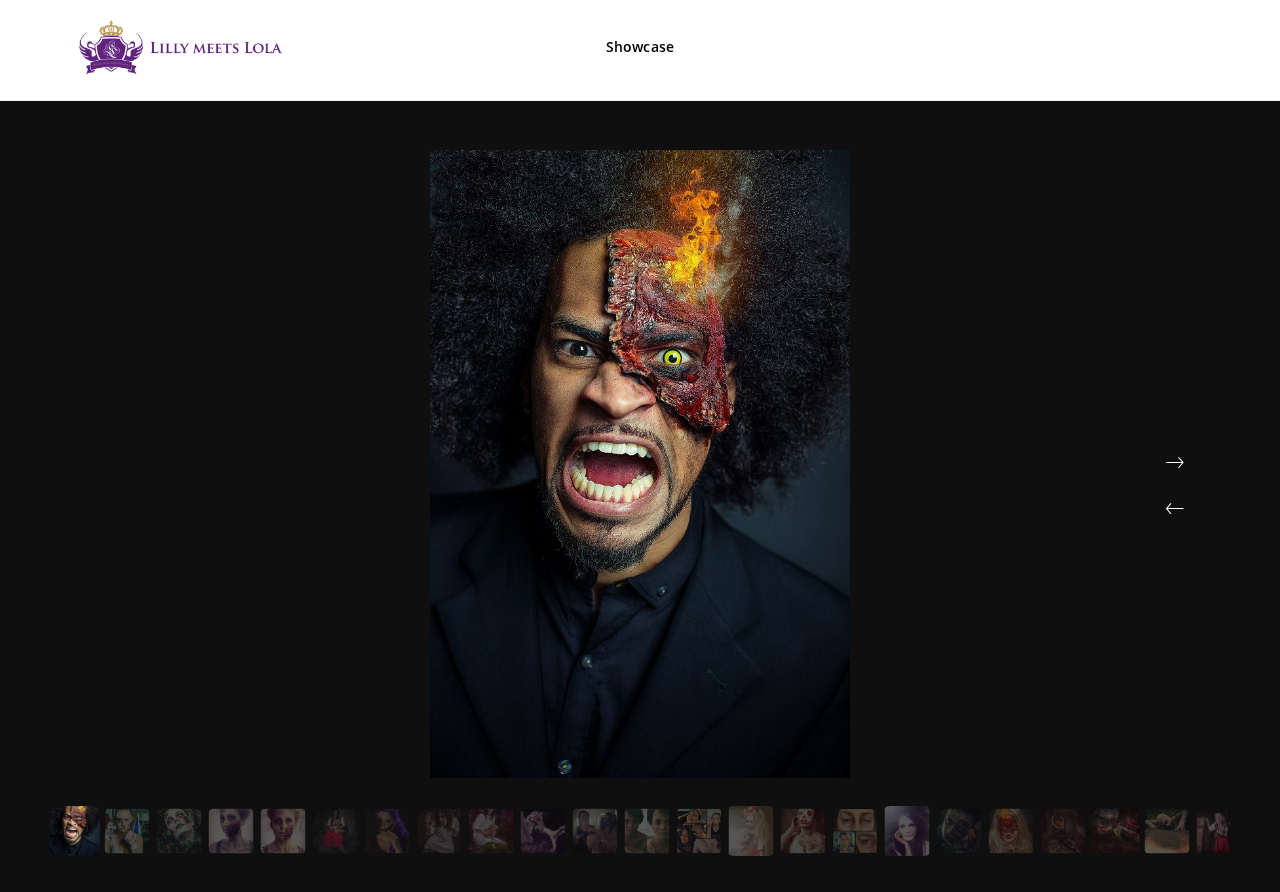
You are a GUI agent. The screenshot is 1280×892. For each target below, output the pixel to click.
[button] (1175, 509)
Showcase (640, 46)
